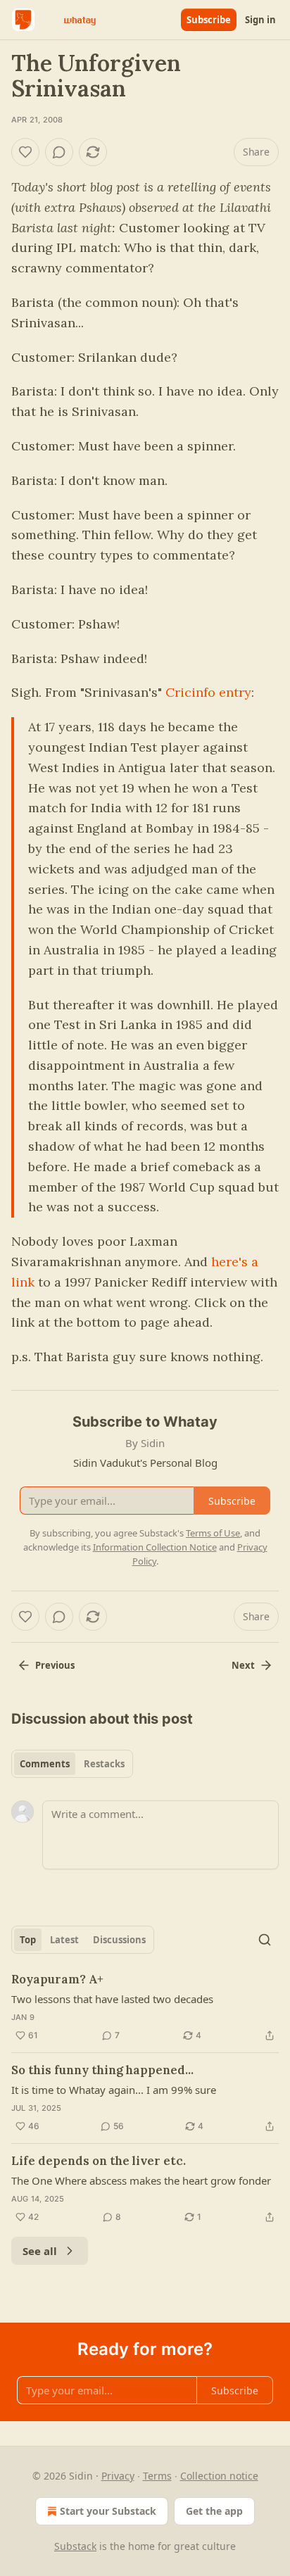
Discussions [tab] (119, 1940)
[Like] (25, 152)
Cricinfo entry (208, 692)
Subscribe (209, 20)
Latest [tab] (64, 1940)
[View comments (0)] (59, 152)
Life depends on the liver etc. (99, 2161)
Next (243, 1665)
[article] (145, 2007)
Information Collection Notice (155, 1547)
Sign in (260, 20)
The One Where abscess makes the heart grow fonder (141, 2180)
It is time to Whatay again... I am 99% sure (114, 2090)
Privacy (118, 2476)
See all (40, 2251)
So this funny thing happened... (102, 2070)
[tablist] (72, 1764)
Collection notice (219, 2476)
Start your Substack (108, 2511)
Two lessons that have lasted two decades (112, 1999)
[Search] (265, 1940)
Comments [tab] (45, 1764)
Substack (75, 2546)
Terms (157, 2476)
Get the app (214, 2511)
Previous (55, 1665)
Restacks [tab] (104, 1764)
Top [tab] (28, 1940)
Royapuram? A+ (57, 1979)
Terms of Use (213, 1533)
